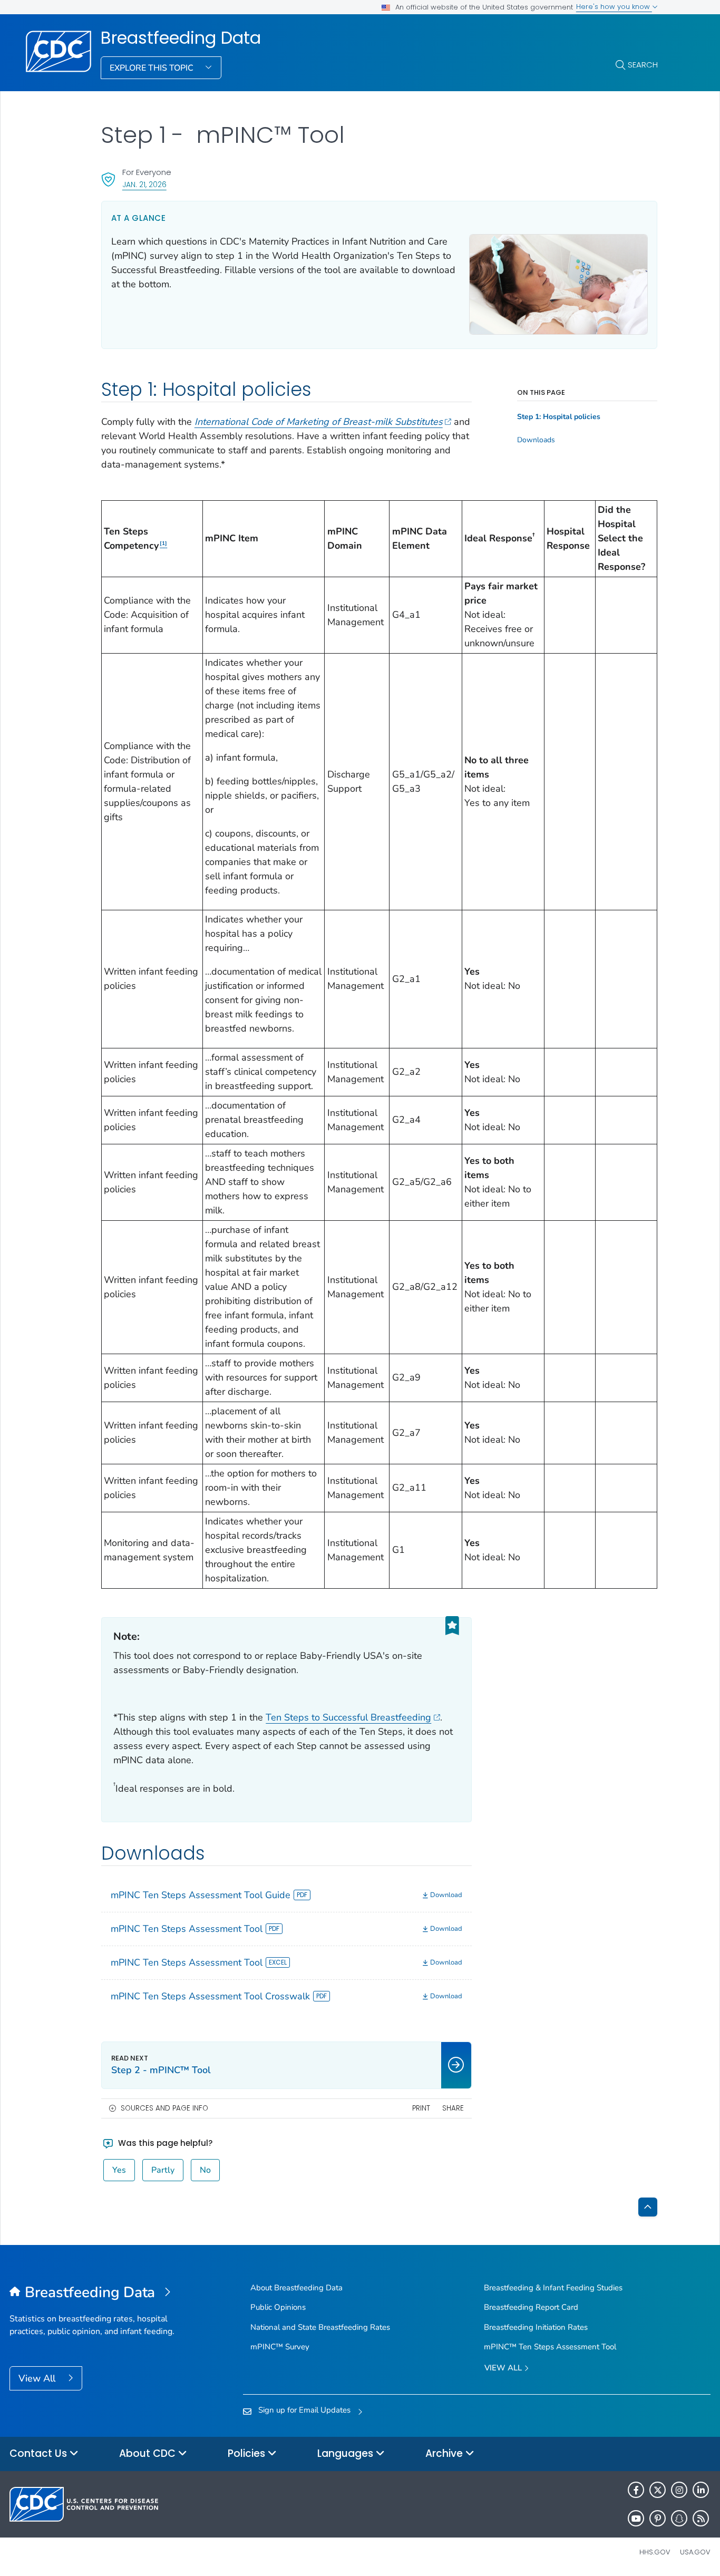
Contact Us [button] (40, 2453)
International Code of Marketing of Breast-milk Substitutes (319, 422)
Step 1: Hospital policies (559, 417)
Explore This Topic (153, 68)
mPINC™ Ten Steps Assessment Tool (550, 2347)
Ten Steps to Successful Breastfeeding (348, 1717)
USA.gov (695, 2552)
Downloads (536, 440)
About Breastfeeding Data (296, 2288)
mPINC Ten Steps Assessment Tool (187, 1929)
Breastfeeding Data (181, 38)
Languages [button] (347, 2453)
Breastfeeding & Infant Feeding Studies (553, 2288)
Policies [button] (248, 2453)
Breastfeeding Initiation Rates (536, 2327)
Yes (119, 2170)
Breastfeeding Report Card (531, 2307)
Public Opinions (278, 2307)
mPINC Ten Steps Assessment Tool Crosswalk (210, 1996)
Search (643, 65)
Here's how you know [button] (614, 7)
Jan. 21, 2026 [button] (144, 184)
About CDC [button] (149, 2453)
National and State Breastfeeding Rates (320, 2327)
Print (421, 2108)
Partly (163, 2170)
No (205, 2170)
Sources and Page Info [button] (164, 2108)
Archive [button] (445, 2453)
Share (453, 2108)
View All (38, 2378)
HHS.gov (655, 2552)
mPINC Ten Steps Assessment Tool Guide (201, 1895)
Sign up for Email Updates (304, 2410)
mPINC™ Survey (280, 2347)
